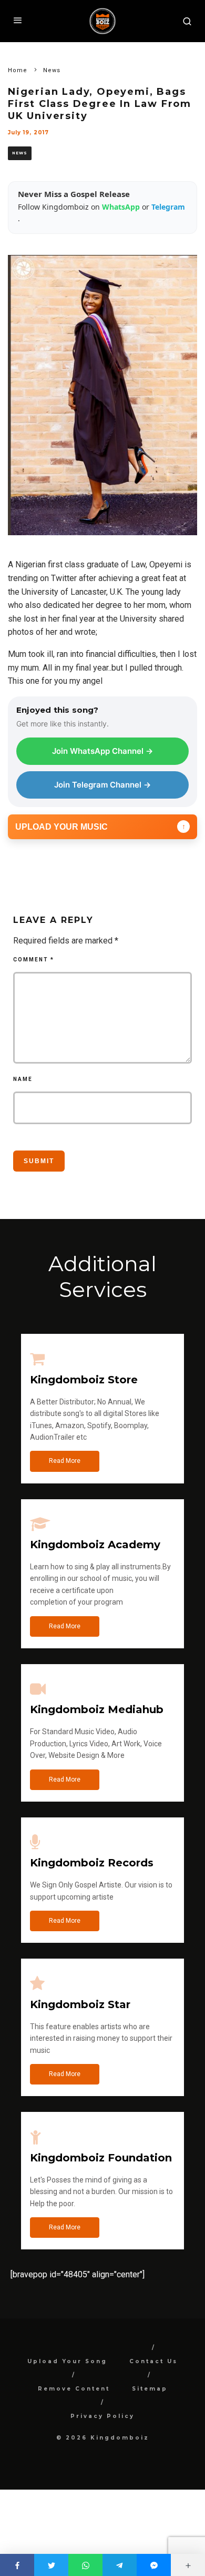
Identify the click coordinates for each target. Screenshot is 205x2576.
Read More (65, 1461)
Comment (34, 960)
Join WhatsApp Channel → (102, 751)
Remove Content (74, 2389)
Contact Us (153, 2361)
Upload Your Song (67, 2361)
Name (23, 1079)
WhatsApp (122, 207)
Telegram (168, 207)
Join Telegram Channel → (102, 785)
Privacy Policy (102, 2416)
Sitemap (150, 2389)
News (20, 153)
